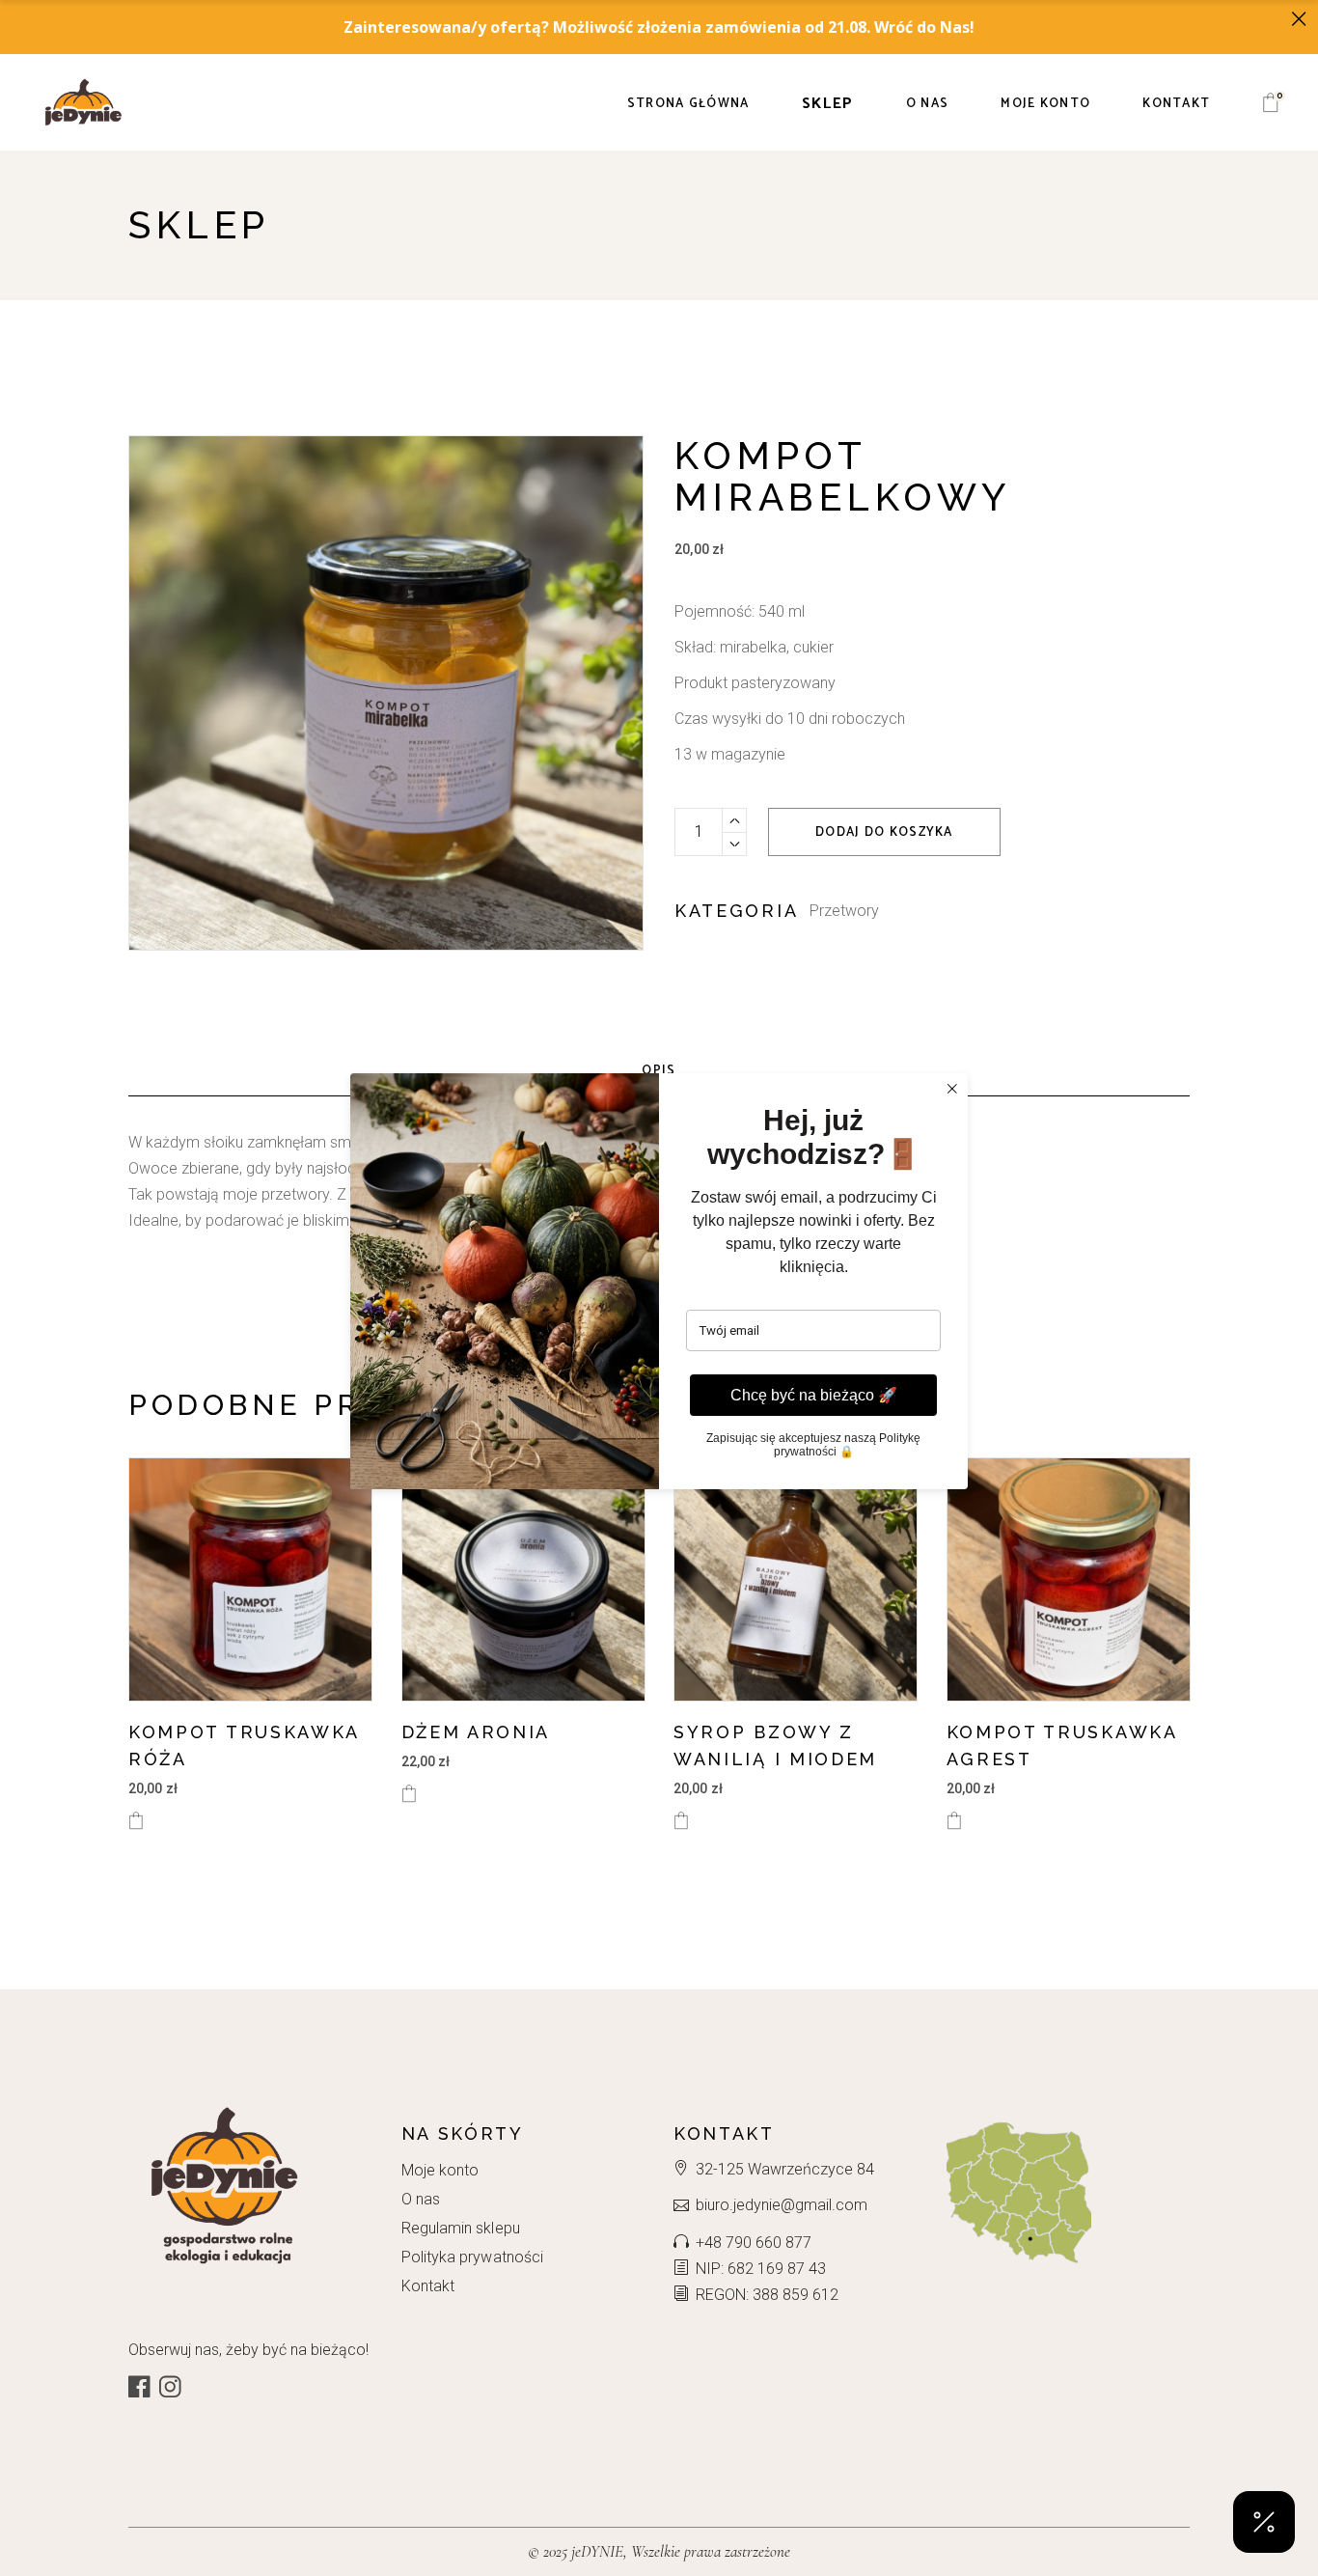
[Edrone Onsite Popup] (659, 1288)
